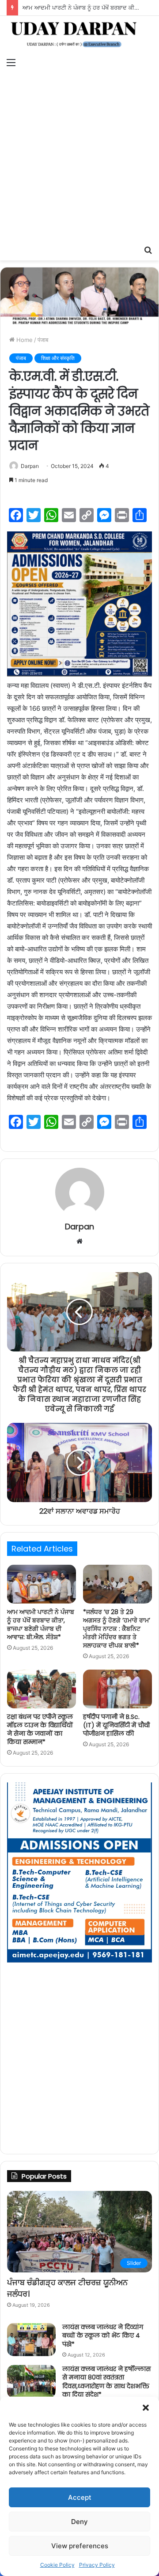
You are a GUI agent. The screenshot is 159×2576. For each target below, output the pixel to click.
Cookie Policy (57, 2565)
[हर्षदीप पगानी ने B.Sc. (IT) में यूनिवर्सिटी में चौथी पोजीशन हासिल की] (117, 1689)
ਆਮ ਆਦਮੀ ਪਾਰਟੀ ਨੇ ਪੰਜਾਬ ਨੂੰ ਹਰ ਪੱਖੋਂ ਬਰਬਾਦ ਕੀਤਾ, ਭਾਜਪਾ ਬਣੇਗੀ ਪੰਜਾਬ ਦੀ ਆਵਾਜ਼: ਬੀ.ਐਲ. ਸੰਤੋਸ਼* (41, 1624)
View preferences (80, 2546)
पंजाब (43, 340)
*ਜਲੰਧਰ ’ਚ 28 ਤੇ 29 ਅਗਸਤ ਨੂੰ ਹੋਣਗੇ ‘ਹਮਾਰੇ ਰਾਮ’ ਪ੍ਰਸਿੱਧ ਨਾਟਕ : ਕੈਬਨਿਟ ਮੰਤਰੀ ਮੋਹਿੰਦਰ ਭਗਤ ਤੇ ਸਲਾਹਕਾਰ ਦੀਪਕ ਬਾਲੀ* (117, 1629)
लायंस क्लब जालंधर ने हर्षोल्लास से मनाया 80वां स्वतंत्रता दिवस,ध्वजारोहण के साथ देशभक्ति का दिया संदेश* (106, 2382)
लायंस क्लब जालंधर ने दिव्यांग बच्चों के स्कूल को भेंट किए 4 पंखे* (103, 2336)
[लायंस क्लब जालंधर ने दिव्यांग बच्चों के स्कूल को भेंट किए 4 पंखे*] (31, 2340)
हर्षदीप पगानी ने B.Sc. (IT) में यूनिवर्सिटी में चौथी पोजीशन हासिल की (116, 1725)
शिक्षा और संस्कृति (58, 358)
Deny (79, 2522)
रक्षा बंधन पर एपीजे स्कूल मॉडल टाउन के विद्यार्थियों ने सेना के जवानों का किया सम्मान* (40, 1729)
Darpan (30, 466)
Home (24, 340)
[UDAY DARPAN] (79, 35)
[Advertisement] (79, 157)
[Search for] (148, 249)
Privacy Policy (97, 2565)
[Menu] (11, 62)
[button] (146, 2408)
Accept (80, 2497)
